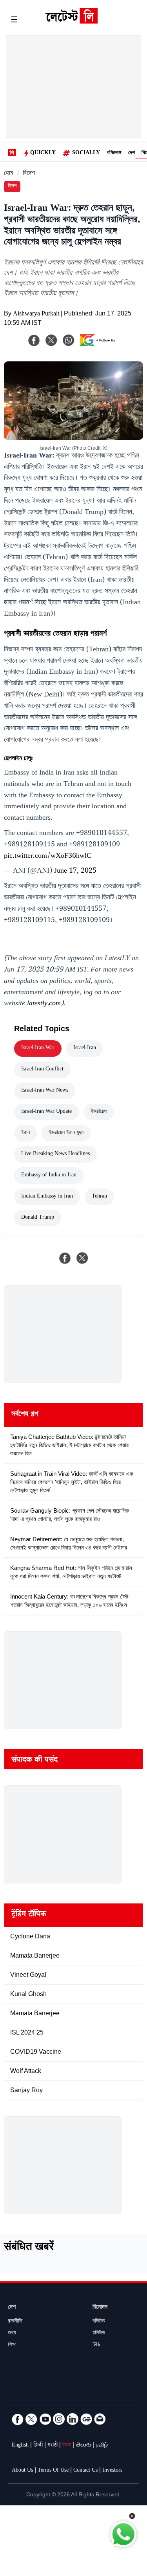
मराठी (53, 2446)
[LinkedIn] (73, 2419)
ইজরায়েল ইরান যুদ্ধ (66, 1133)
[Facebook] (34, 340)
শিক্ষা (12, 2345)
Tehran (99, 1197)
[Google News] (86, 2419)
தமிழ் (102, 2446)
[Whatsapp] (69, 340)
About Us (22, 2471)
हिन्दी (38, 2446)
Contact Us (85, 2471)
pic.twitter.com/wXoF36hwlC (48, 857)
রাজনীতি (15, 2322)
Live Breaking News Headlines (55, 1154)
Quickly (43, 153)
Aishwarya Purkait (36, 314)
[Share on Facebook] (65, 1258)
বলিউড (99, 2322)
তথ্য (12, 2334)
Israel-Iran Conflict (42, 1070)
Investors (112, 2471)
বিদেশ (29, 174)
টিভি (96, 2345)
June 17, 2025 (75, 871)
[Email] (100, 2419)
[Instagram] (59, 2419)
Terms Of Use (53, 2471)
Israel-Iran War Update (46, 1112)
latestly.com (44, 1004)
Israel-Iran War (38, 1048)
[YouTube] (45, 2419)
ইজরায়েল (99, 1112)
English (20, 2446)
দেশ (132, 153)
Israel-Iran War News (45, 1091)
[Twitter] (31, 2419)
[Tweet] (82, 1258)
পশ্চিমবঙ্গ (114, 153)
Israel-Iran (85, 1048)
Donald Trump (38, 1218)
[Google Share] (100, 345)
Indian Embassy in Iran (47, 1197)
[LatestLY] (71, 22)
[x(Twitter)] (51, 340)
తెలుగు (84, 2446)
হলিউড (99, 2334)
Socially (86, 153)
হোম (9, 174)
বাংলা (67, 2446)
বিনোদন (100, 2308)
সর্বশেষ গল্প (25, 1415)
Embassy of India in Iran (49, 1176)
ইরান (25, 1133)
